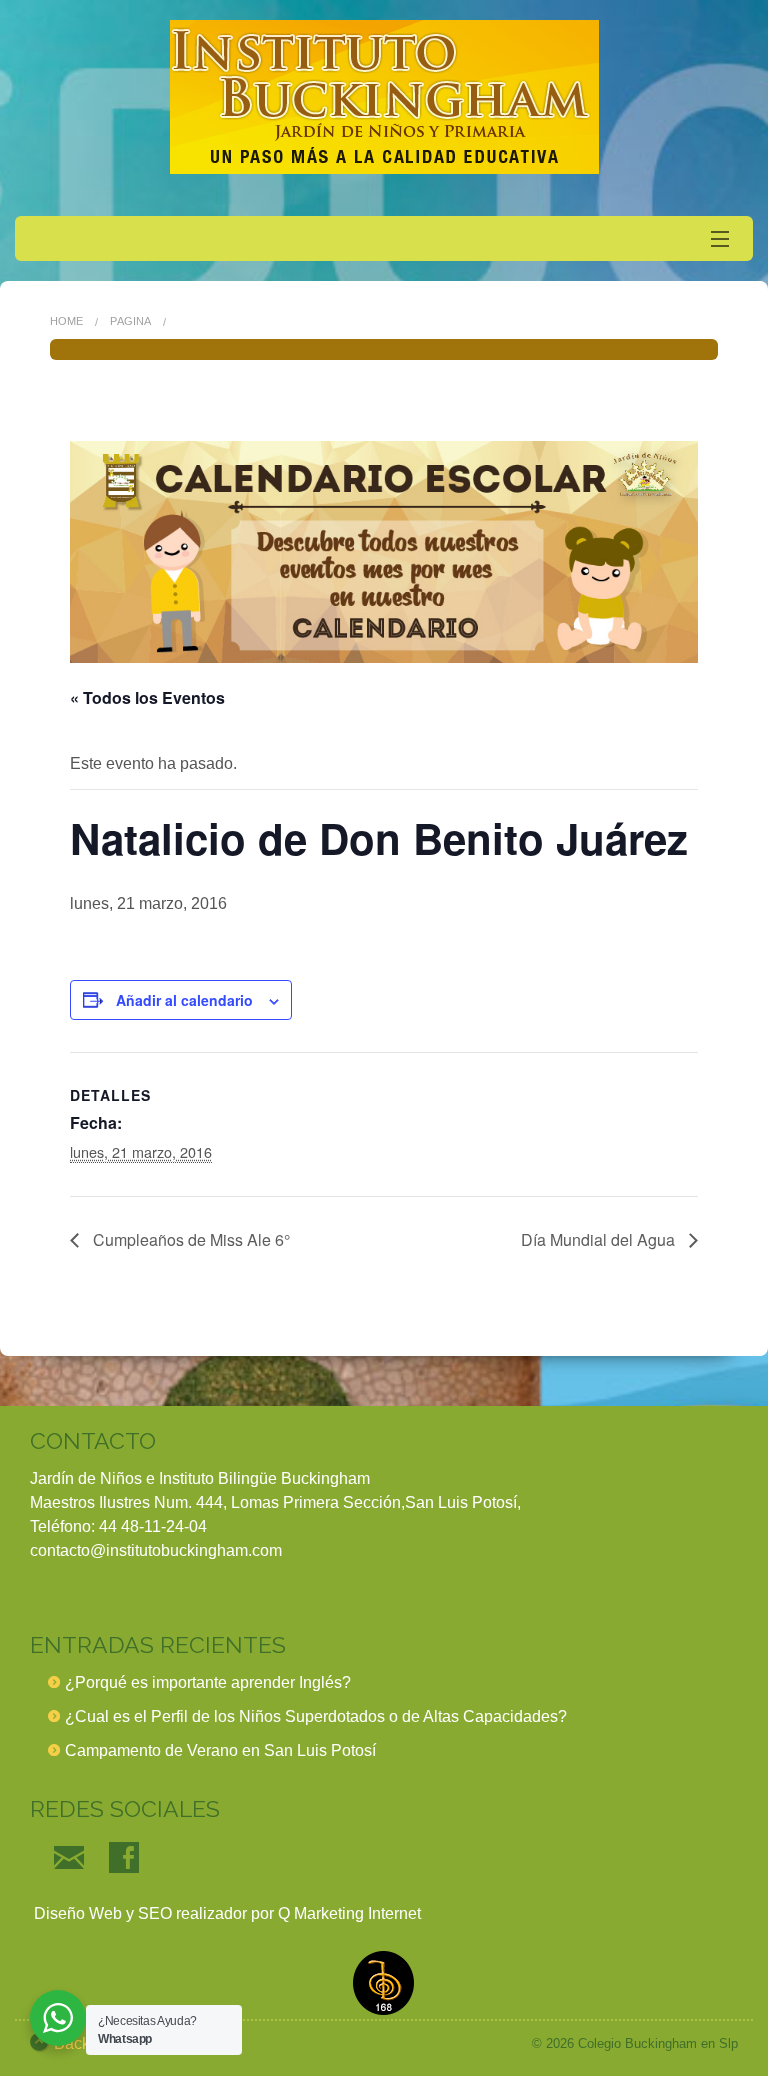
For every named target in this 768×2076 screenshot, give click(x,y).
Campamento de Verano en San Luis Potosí (220, 1750)
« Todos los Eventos (147, 697)
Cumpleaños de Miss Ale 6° (189, 1239)
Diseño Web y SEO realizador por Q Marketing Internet (225, 1913)
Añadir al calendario (184, 1000)
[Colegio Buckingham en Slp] (384, 97)
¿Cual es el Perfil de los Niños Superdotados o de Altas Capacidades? (316, 1716)
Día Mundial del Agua (600, 1239)
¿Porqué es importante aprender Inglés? (208, 1682)
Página (130, 321)
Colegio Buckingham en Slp (658, 2043)
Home (66, 321)
